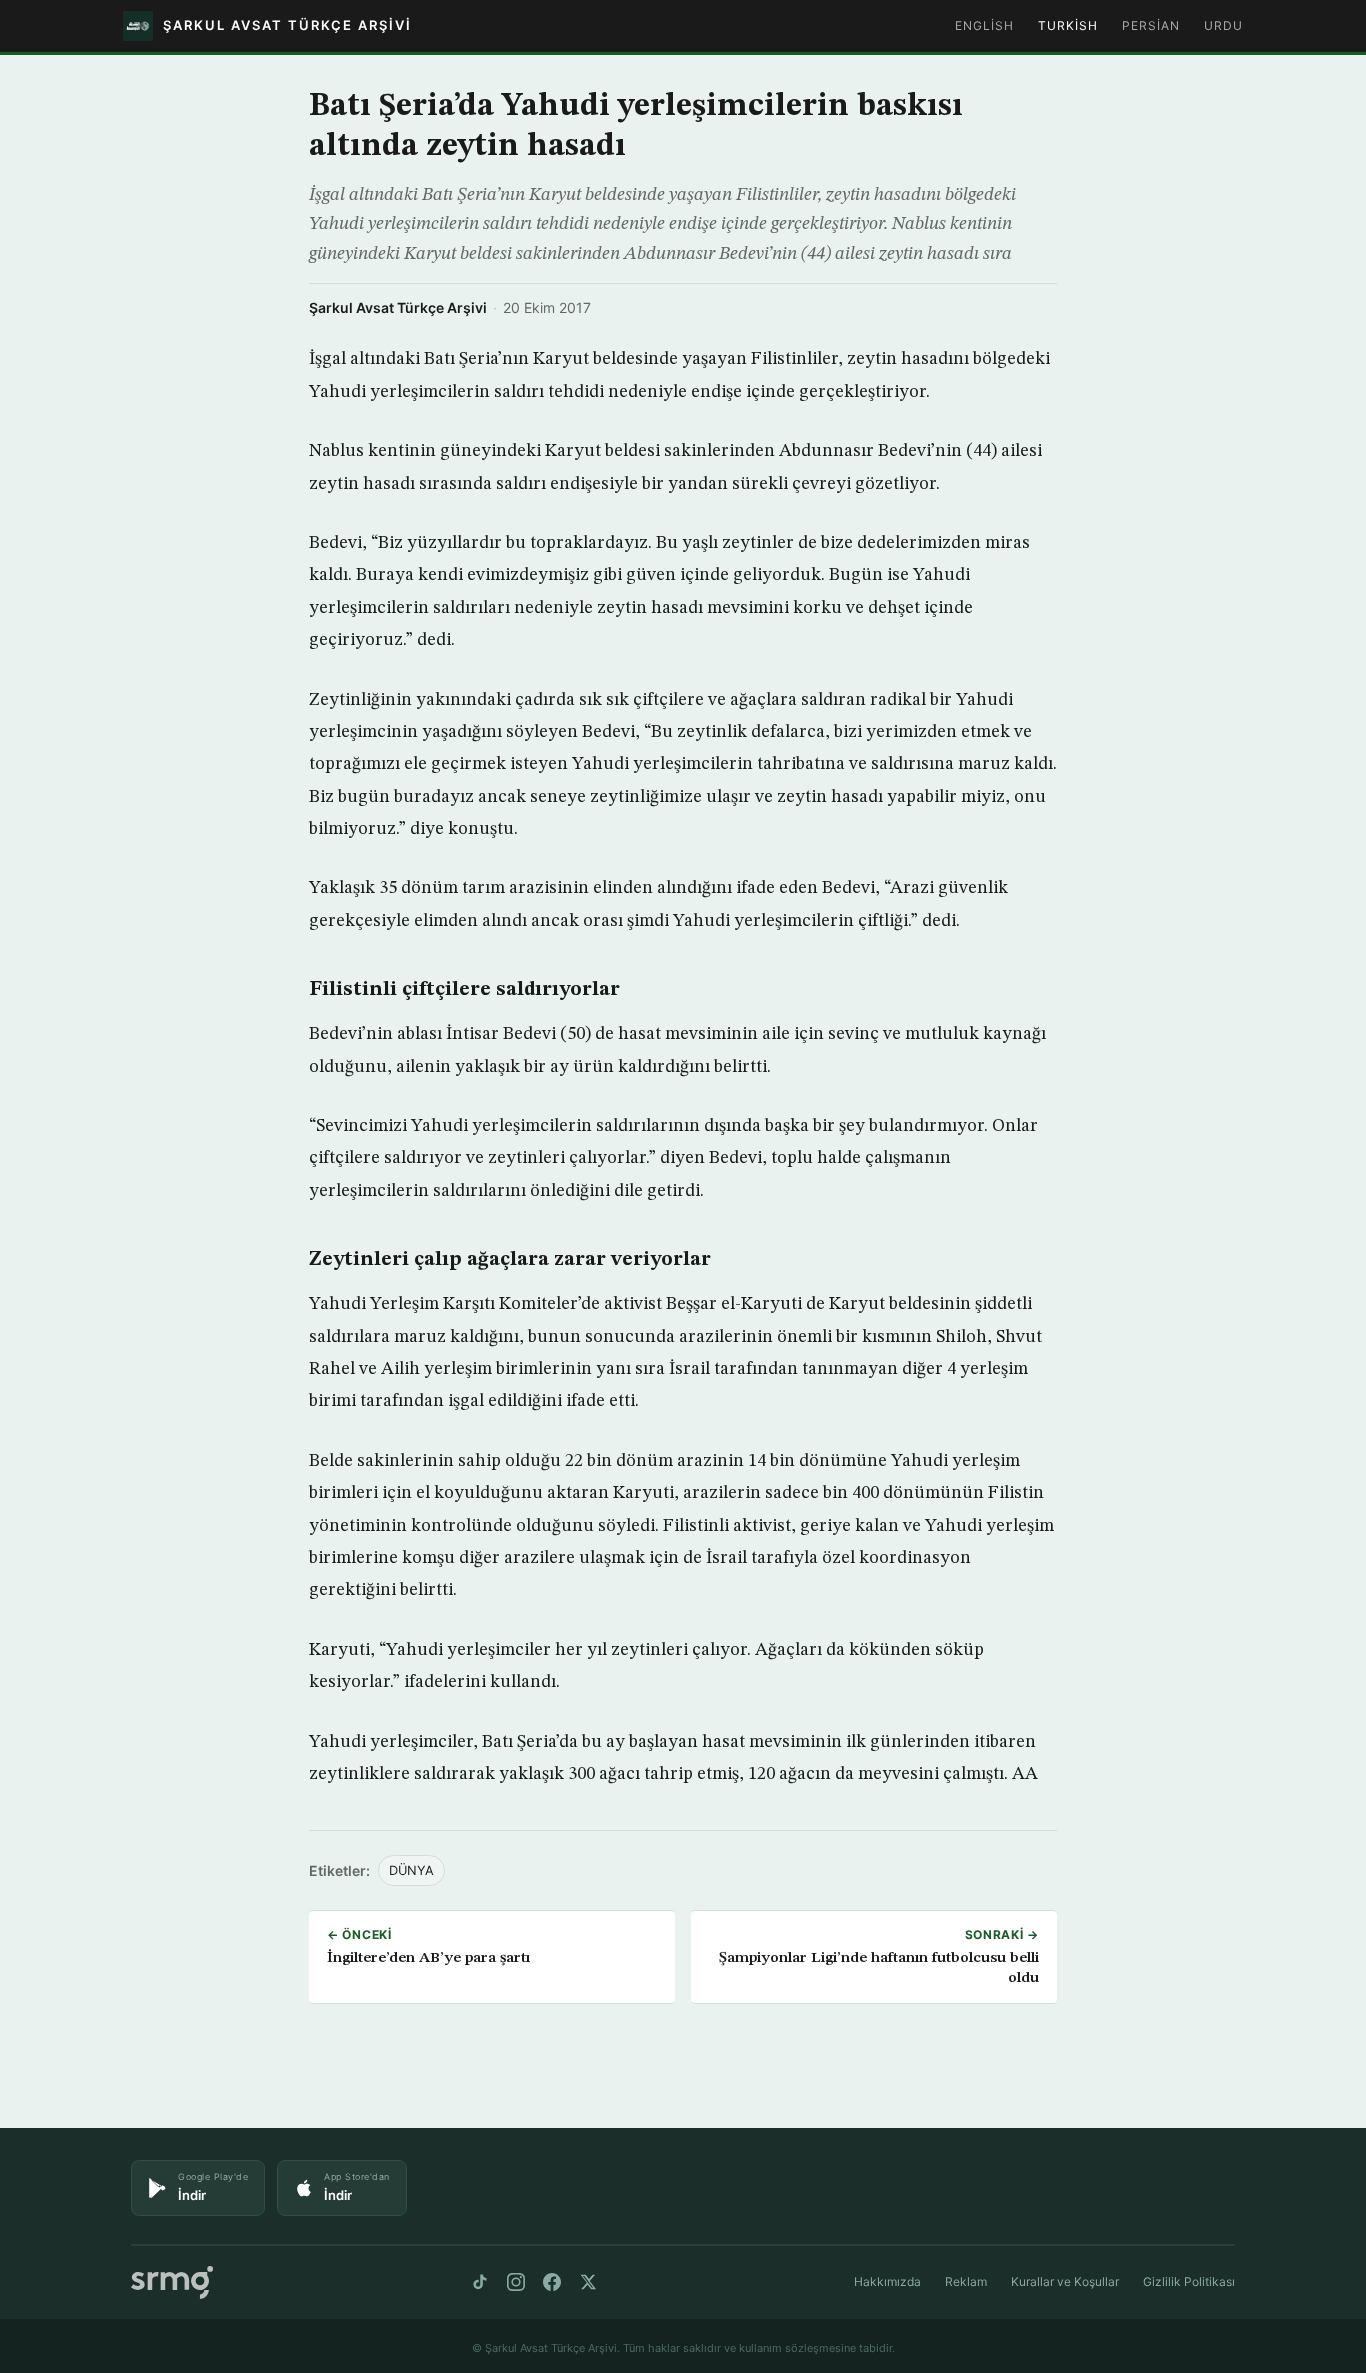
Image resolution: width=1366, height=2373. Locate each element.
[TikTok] (480, 2282)
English (984, 25)
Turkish (1068, 25)
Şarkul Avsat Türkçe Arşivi (398, 307)
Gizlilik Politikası (1189, 2281)
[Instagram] (516, 2282)
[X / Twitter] (588, 2282)
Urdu (1223, 25)
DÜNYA (411, 1870)
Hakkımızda (887, 2281)
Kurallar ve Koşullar (1065, 2281)
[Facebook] (552, 2282)
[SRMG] (172, 2282)
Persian (1151, 25)
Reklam (966, 2281)
